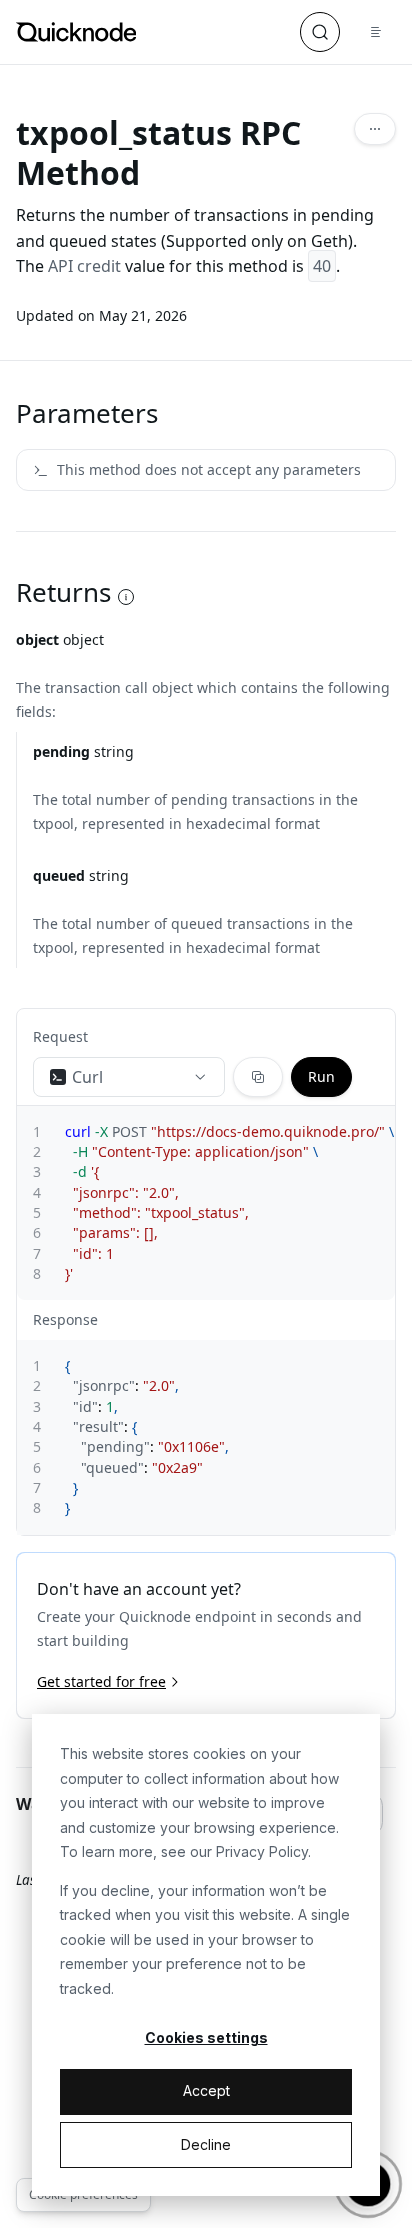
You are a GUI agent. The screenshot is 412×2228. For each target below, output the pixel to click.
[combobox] (129, 1077)
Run (321, 1076)
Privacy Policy (262, 1851)
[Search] (320, 32)
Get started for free (101, 1681)
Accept (206, 2090)
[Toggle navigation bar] (376, 32)
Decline (206, 2144)
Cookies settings (206, 2037)
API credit (84, 266)
